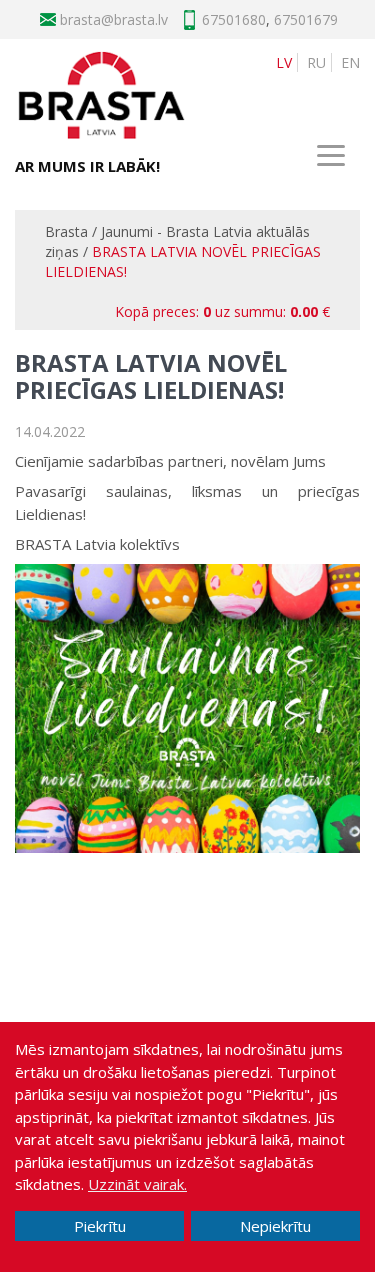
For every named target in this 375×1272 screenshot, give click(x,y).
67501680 (234, 19)
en (350, 62)
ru (316, 62)
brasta (134, 19)
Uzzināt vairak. (137, 1184)
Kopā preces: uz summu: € (222, 311)
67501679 (306, 19)
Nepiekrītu (275, 1226)
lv (284, 62)
